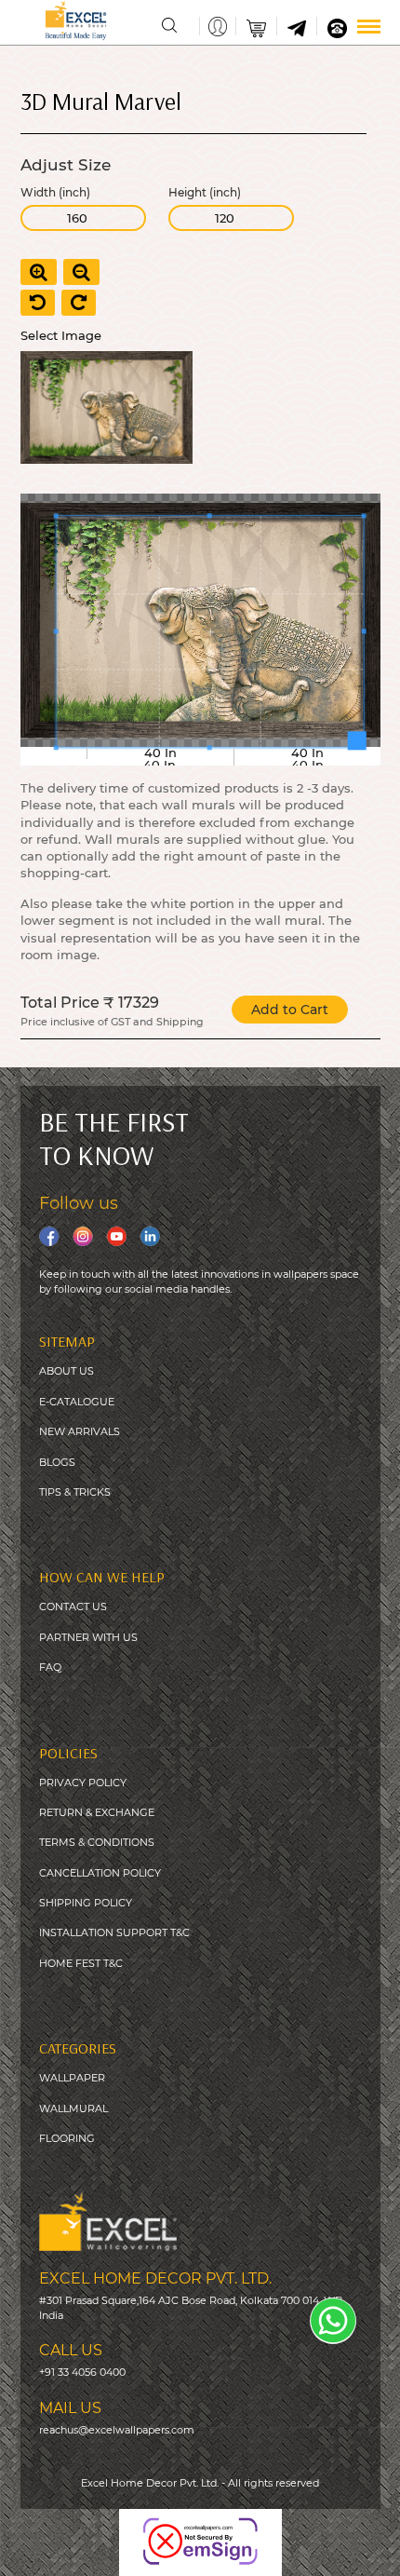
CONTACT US (73, 1607)
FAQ (50, 1667)
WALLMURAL (73, 2108)
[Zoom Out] (81, 272)
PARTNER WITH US (88, 1637)
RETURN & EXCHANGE (97, 1812)
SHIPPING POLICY (86, 1903)
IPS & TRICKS (78, 1492)
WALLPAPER (72, 2078)
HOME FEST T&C (81, 1963)
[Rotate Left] (38, 303)
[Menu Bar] (369, 27)
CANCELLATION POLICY (100, 1873)
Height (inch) (205, 193)
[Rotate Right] (79, 303)
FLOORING (67, 2138)
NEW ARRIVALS (80, 1431)
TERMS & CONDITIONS (97, 1842)
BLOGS (57, 1462)
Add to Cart (290, 1010)
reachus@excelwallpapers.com (117, 2430)
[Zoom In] (39, 272)
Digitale (366, 2548)
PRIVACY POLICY (83, 1783)
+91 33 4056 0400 (82, 2372)
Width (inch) (55, 193)
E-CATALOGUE (77, 1402)
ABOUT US (67, 1371)
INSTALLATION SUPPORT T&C (114, 1932)
